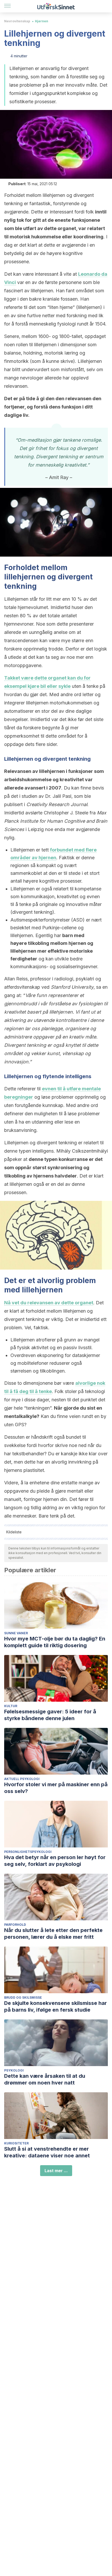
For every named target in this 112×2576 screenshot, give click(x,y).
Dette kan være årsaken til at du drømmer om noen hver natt (45, 2079)
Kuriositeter (16, 2143)
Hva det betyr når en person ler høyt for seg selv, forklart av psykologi (55, 1861)
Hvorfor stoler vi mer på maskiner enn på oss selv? (56, 1788)
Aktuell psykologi (22, 1779)
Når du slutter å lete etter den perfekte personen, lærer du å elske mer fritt (53, 1934)
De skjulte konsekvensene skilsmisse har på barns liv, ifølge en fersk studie (55, 2006)
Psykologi (14, 2070)
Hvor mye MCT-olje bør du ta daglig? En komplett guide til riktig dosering (55, 1642)
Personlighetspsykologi (28, 1852)
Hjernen (42, 21)
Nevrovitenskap (17, 21)
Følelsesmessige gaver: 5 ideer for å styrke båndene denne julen (50, 1715)
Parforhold (15, 1925)
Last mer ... (56, 2171)
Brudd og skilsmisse (23, 1997)
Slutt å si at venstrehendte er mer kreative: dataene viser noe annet (47, 2152)
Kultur (11, 1706)
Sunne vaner (16, 1633)
